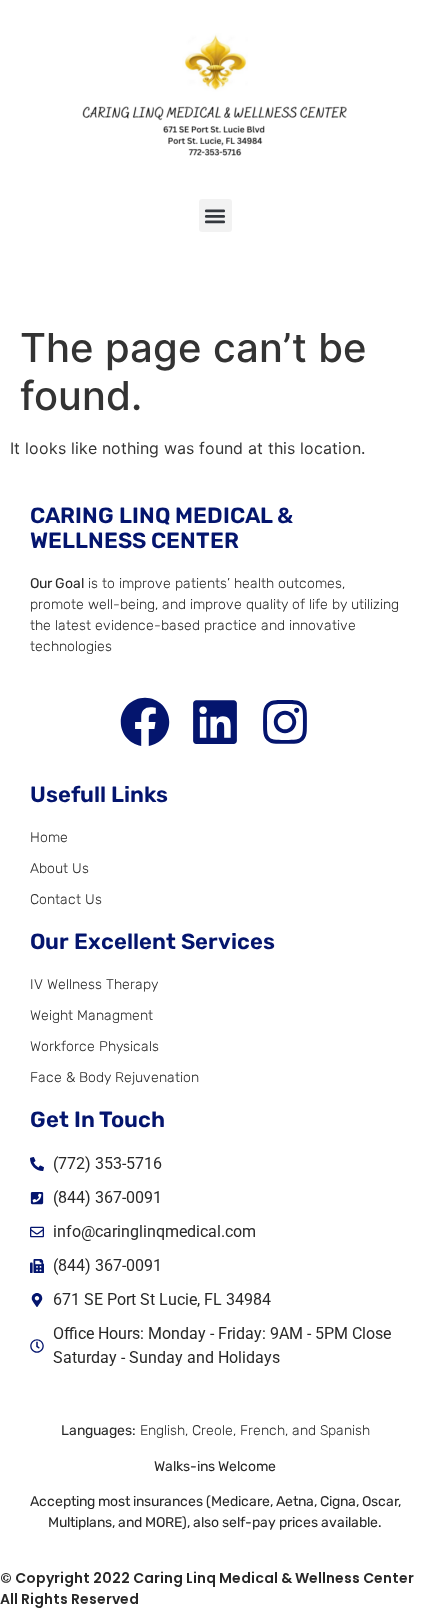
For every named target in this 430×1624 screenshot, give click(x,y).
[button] (215, 215)
